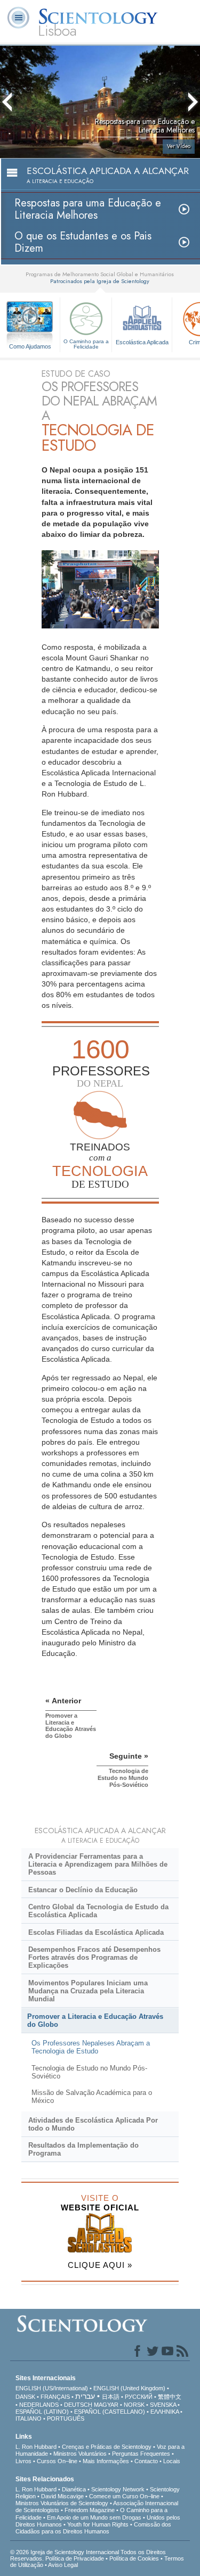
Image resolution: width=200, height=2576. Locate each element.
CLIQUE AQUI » (100, 2265)
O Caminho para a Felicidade (86, 344)
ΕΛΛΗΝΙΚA (165, 2412)
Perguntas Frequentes (141, 2454)
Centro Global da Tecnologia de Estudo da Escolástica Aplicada (98, 1911)
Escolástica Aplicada (142, 342)
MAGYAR (106, 2405)
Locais (172, 2461)
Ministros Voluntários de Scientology (62, 2503)
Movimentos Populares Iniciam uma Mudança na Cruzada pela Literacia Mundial (88, 1991)
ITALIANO (29, 2418)
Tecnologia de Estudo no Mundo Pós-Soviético (89, 2072)
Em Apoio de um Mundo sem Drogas (94, 2517)
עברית (85, 2396)
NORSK (134, 2405)
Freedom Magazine (90, 2510)
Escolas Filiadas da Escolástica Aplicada (96, 1932)
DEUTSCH (78, 2405)
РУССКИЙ (139, 2397)
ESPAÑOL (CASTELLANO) (110, 2412)
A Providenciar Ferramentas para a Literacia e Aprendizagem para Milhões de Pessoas (98, 1864)
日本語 (111, 2397)
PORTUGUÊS (66, 2418)
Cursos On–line (57, 2461)
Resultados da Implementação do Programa (83, 2149)
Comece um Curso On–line (124, 2496)
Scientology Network (118, 2489)
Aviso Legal (63, 2565)
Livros (23, 2461)
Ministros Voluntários (80, 2454)
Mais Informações (106, 2461)
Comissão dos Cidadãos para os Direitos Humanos (93, 2528)
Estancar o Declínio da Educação (83, 1890)
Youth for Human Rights (98, 2524)
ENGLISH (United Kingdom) (129, 2388)
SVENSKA (163, 2405)
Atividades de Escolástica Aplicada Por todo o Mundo (93, 2124)
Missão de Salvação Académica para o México (92, 2097)
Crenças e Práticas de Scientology (107, 2447)
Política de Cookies (134, 2558)
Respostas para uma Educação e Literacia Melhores (88, 209)
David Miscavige (62, 2496)
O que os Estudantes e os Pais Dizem (83, 242)
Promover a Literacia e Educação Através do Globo (95, 2020)
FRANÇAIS (55, 2397)
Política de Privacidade (75, 2558)
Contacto (146, 2461)
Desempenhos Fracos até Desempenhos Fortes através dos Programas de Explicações (94, 1957)
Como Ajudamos (30, 346)
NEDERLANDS (39, 2405)
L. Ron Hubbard (36, 2447)
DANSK (25, 2397)
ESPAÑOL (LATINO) (42, 2412)
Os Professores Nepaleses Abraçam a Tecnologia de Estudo (91, 2047)
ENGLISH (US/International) (52, 2388)
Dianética (74, 2489)
